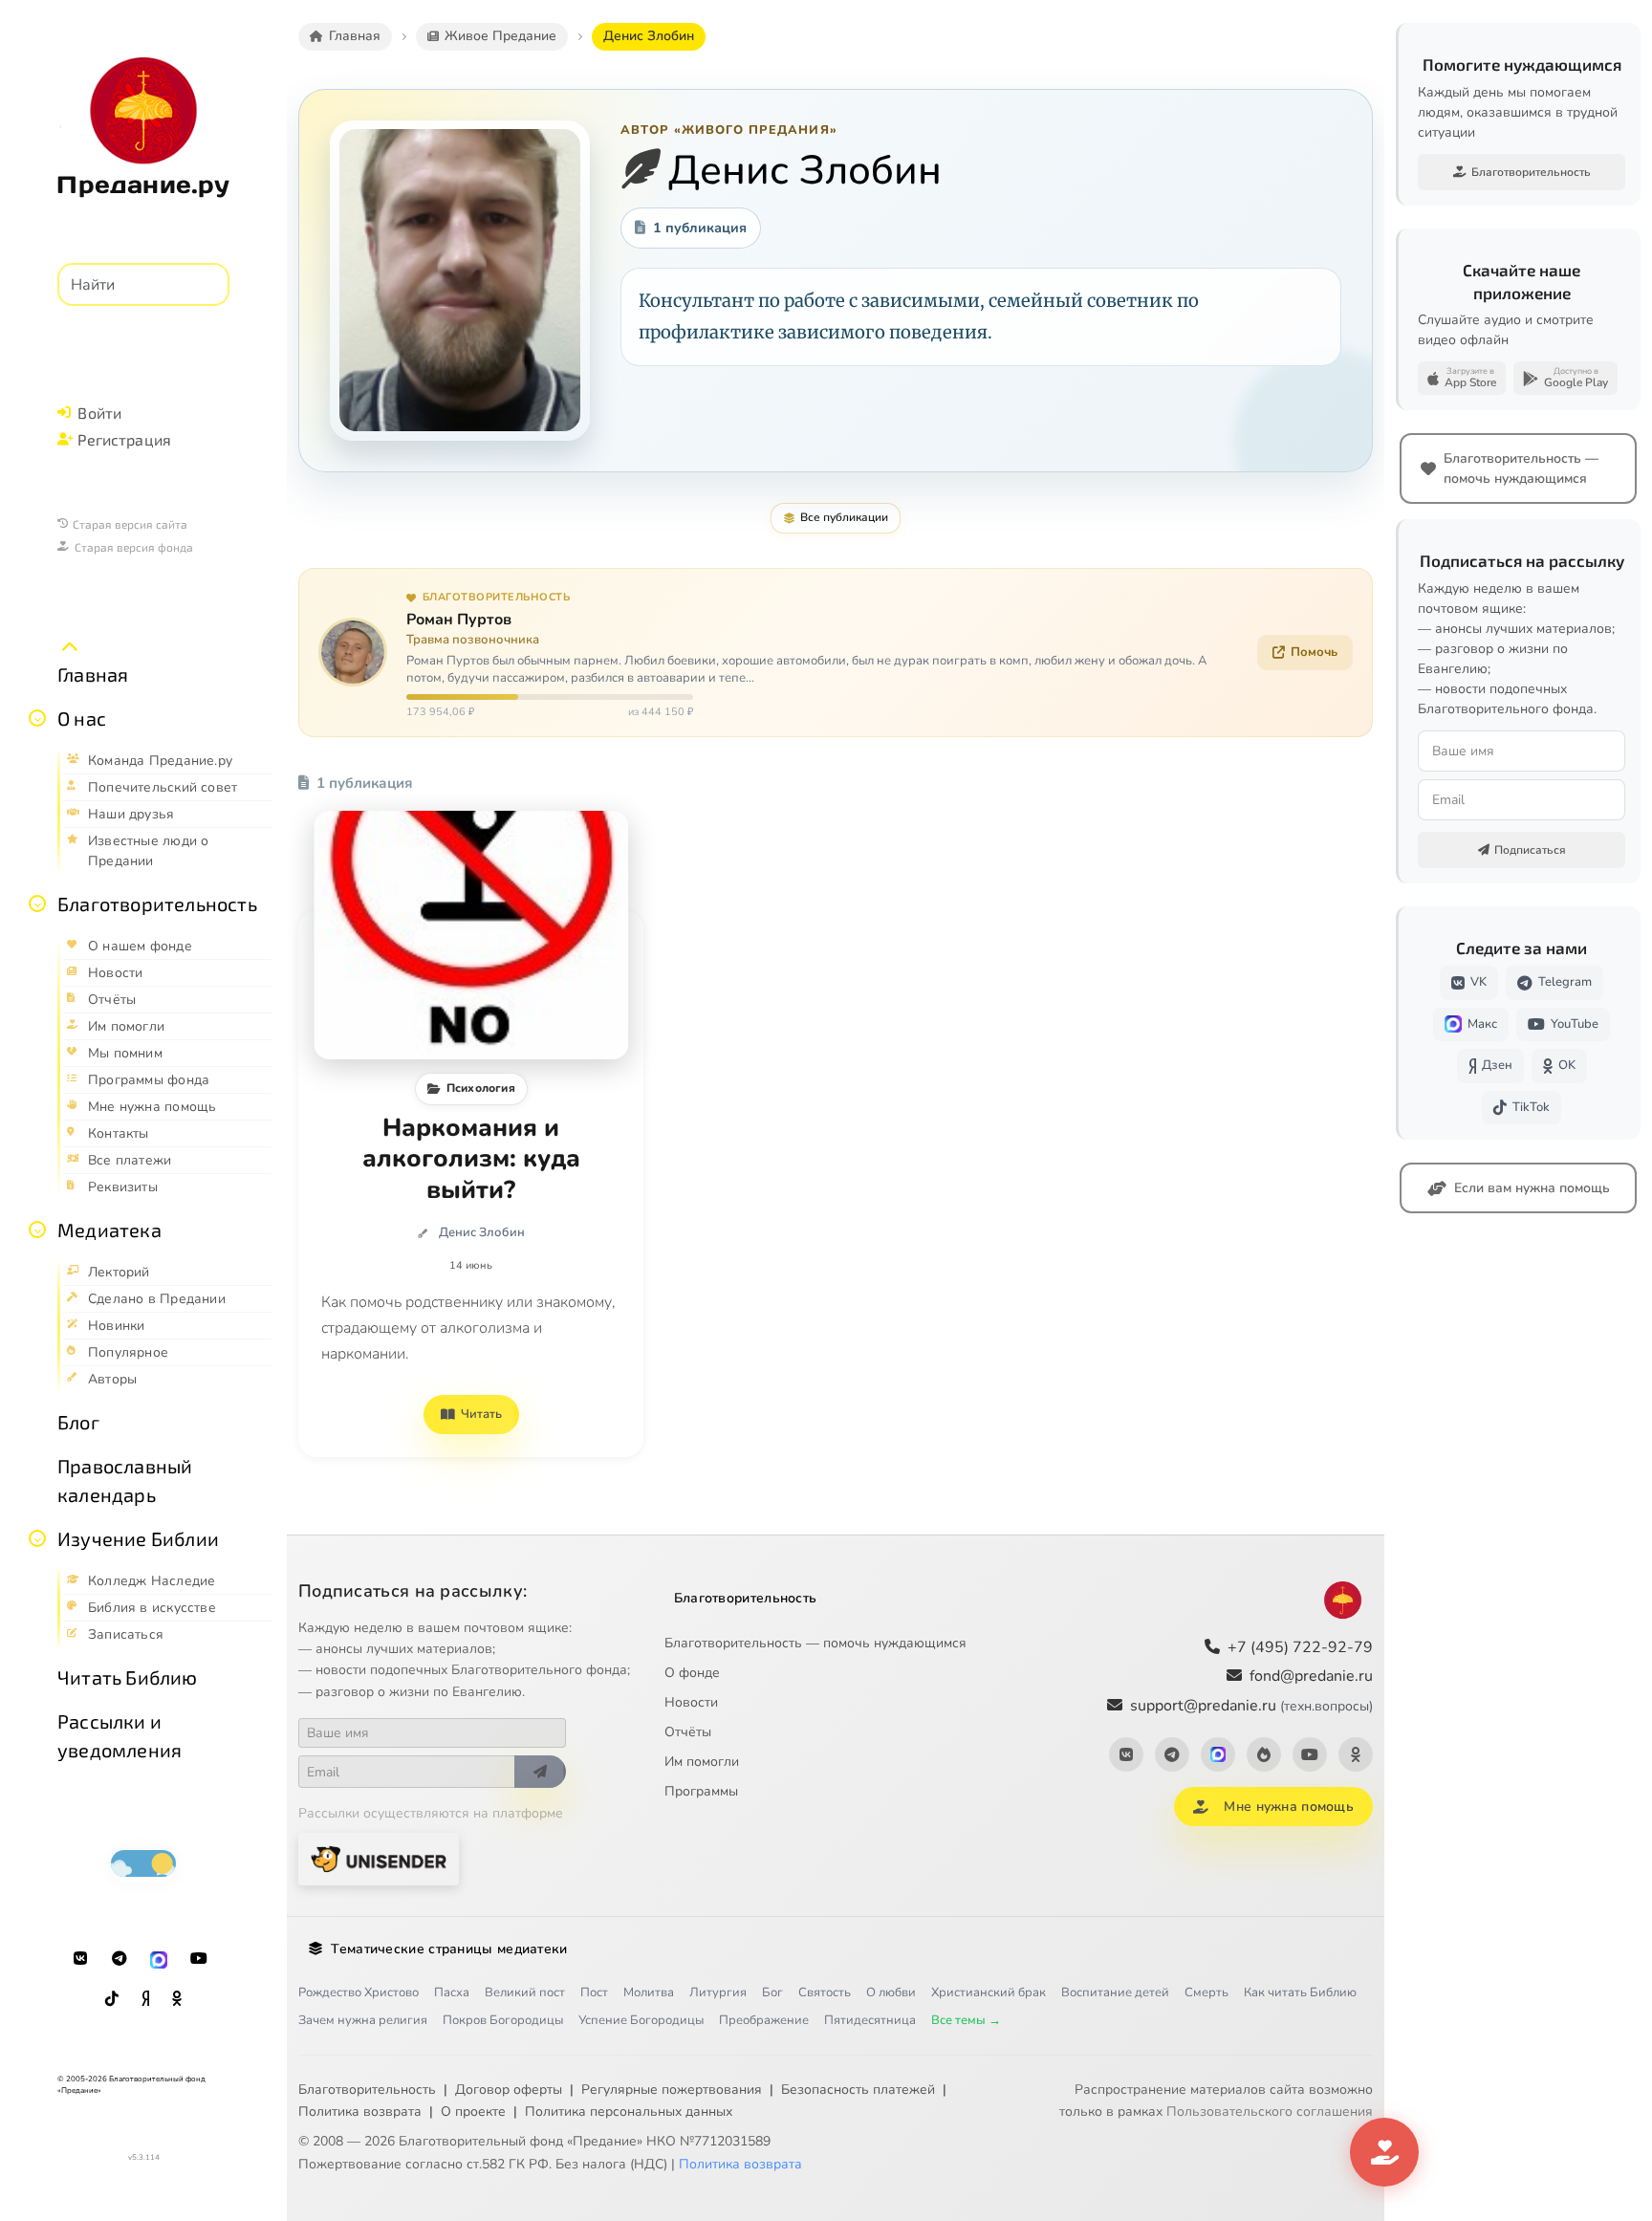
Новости (691, 1702)
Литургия (718, 1992)
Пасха (452, 1992)
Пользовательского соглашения (1270, 2112)
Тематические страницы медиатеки (449, 1949)
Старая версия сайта (130, 524)
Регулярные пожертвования (672, 2090)
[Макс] (159, 1959)
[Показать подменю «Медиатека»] (37, 1230)
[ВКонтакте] (80, 1959)
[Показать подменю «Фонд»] (37, 904)
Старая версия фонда (134, 547)
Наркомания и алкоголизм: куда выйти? (471, 1160)
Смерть (1206, 1992)
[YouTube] (199, 1959)
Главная (93, 674)
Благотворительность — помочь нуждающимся (815, 1643)
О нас (82, 718)
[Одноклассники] (177, 1999)
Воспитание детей (1115, 1992)
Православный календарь (125, 1480)
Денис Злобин (482, 1232)
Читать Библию (128, 1677)
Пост (594, 1992)
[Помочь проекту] (1384, 2152)
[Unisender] (379, 1859)
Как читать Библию (1300, 1992)
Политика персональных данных (629, 2112)
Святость (825, 1992)
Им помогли (702, 1762)
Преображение (764, 2020)
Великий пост (525, 1992)
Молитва (649, 1992)
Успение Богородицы (641, 2020)
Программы (701, 1791)
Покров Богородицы (503, 2020)
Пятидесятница (870, 2020)
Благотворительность (157, 904)
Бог (772, 1992)
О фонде (692, 1673)
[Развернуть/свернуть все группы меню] (70, 647)
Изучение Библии (138, 1538)
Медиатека (109, 1230)
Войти (99, 413)
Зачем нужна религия (363, 2020)
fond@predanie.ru (1311, 1676)
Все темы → (966, 2020)
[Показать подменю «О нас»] (37, 718)
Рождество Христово (359, 1992)
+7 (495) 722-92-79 (1300, 1647)
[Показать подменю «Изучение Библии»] (37, 1538)
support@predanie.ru (1251, 1706)
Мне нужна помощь (1288, 1807)
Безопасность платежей (858, 2090)
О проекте (473, 2112)
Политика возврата (360, 2112)
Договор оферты (509, 2090)
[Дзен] (145, 1999)
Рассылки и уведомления (120, 1735)
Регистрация (124, 439)
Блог (78, 1422)
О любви (891, 1992)
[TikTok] (112, 1999)
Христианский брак (989, 1992)
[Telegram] (120, 1959)
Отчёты (688, 1732)
